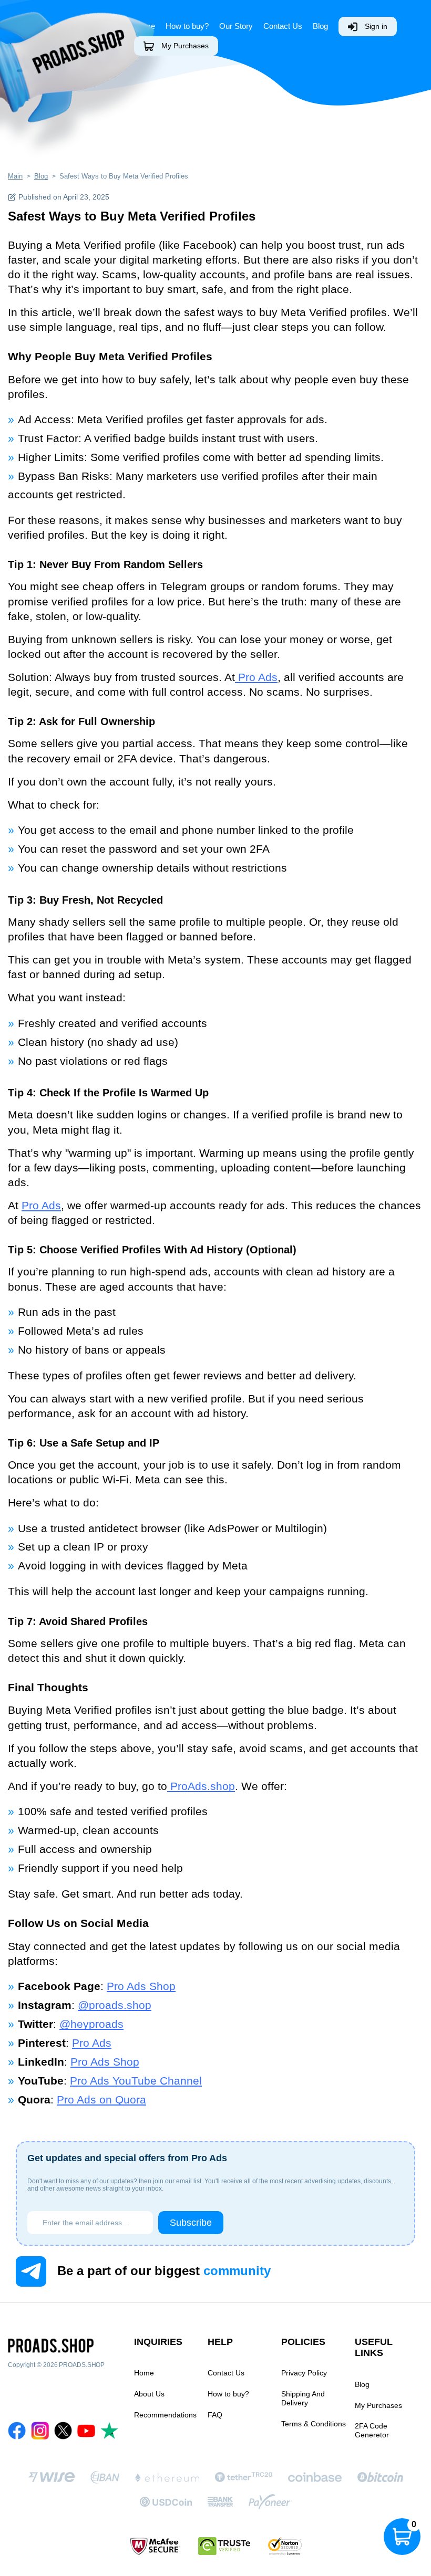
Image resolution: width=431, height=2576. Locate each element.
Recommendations (165, 2415)
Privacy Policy (304, 2373)
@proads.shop (115, 2005)
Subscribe (191, 2223)
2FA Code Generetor (372, 2430)
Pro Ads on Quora (101, 2100)
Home (144, 2373)
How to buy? (228, 2394)
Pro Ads (256, 677)
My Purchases (185, 46)
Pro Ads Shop (141, 1986)
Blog (320, 26)
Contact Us (283, 26)
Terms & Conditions (314, 2424)
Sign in (376, 26)
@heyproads (91, 2024)
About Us (149, 2394)
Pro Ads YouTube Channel (136, 2081)
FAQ (215, 2415)
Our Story (236, 26)
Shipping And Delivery (303, 2398)
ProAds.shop (201, 1786)
